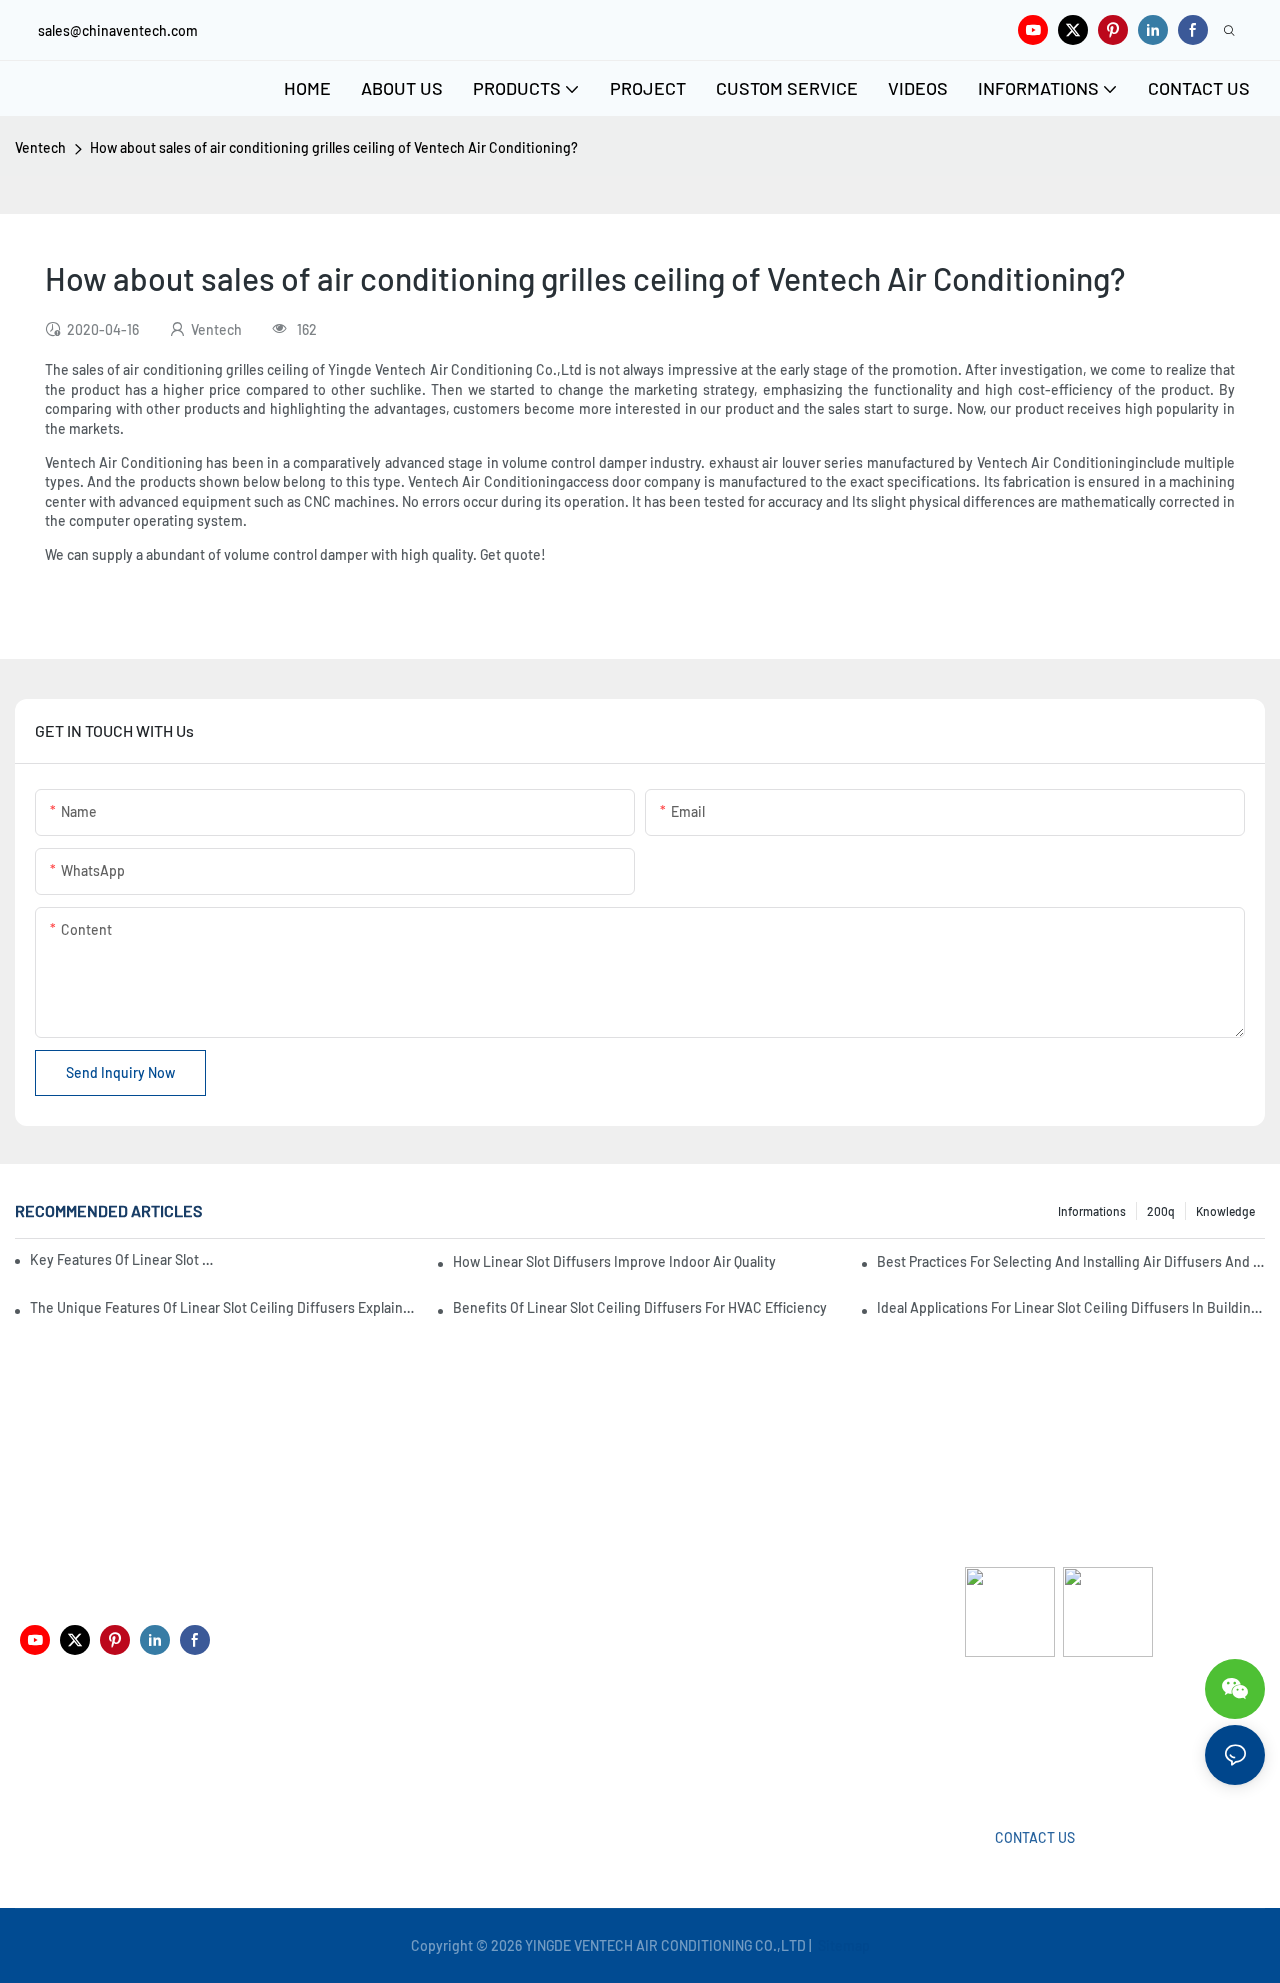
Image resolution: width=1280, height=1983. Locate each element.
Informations (1092, 1211)
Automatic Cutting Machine (1050, 1735)
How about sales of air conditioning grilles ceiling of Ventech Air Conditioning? (334, 147)
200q (1161, 1211)
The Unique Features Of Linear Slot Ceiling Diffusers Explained (224, 1307)
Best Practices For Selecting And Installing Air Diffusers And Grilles (1071, 1261)
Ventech (40, 147)
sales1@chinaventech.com (660, 1750)
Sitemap (842, 1945)
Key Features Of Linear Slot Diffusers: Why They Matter (123, 1259)
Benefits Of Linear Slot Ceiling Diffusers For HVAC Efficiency (640, 1307)
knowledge (1225, 1211)
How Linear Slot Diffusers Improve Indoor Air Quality (614, 1261)
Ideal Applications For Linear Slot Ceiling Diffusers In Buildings (1071, 1307)
